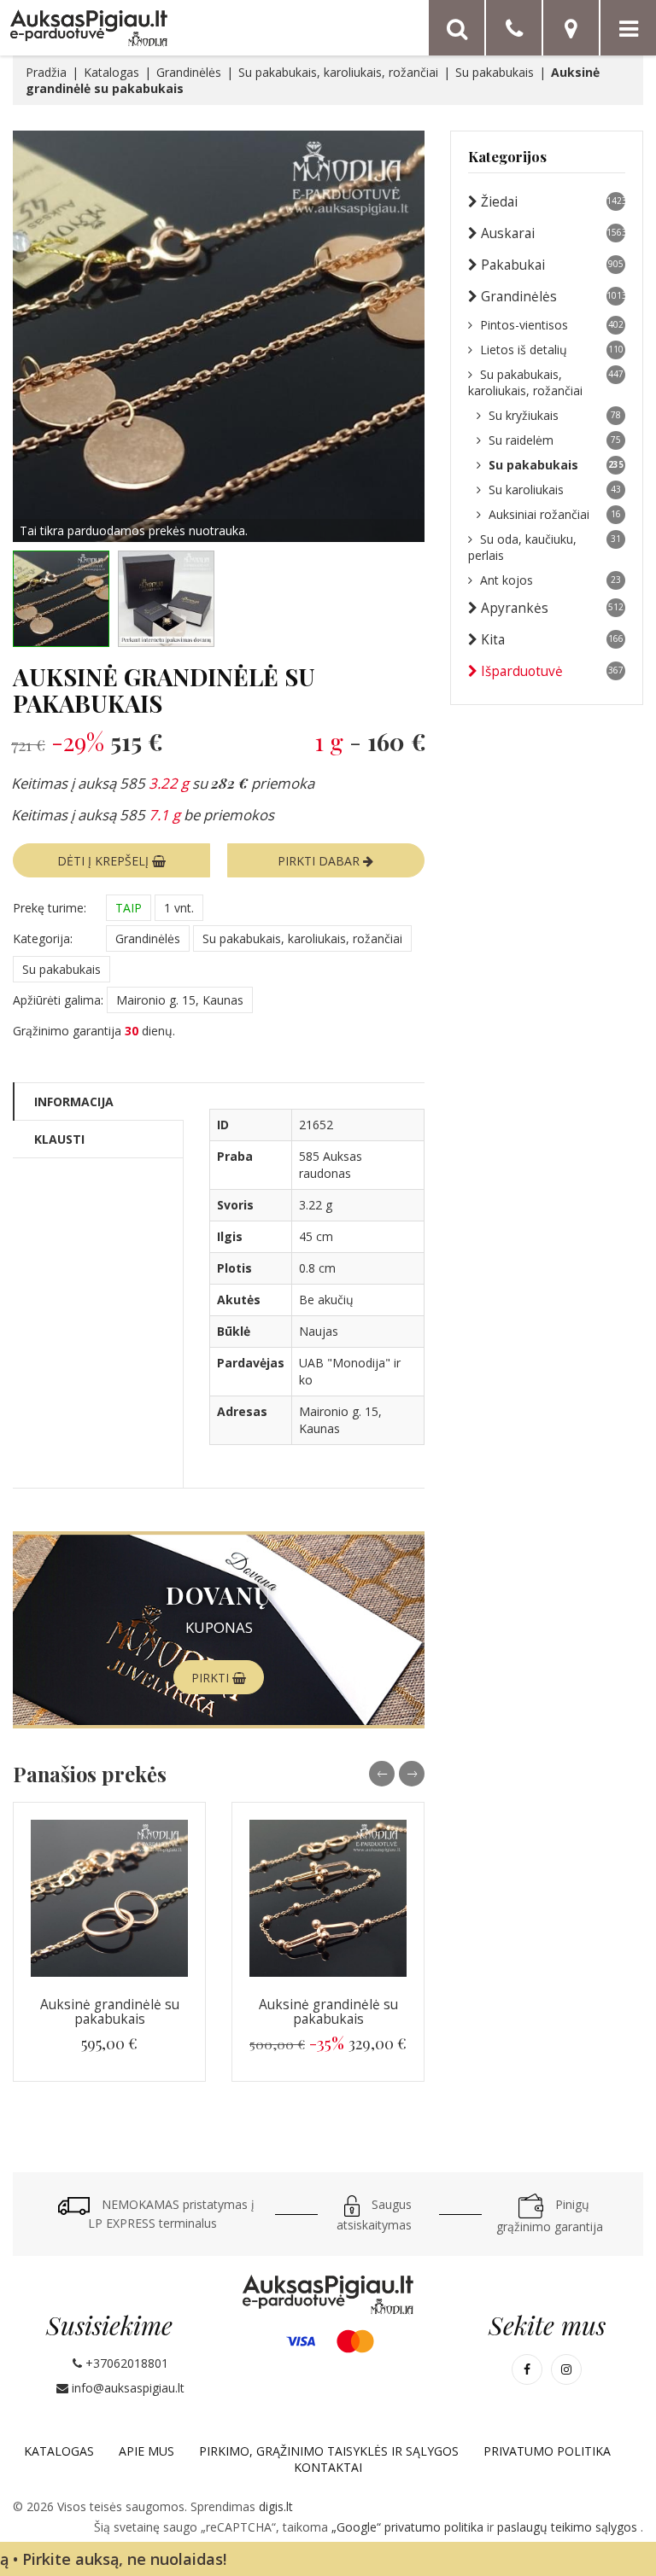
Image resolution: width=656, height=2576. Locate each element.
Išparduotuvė (552, 671)
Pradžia (46, 72)
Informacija (74, 1102)
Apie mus (146, 2451)
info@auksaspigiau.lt (126, 2388)
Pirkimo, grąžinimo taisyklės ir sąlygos (329, 2451)
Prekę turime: (50, 908)
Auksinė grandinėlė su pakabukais (110, 2012)
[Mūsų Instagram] (566, 2369)
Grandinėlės (189, 72)
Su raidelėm (555, 440)
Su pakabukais (495, 72)
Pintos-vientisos (552, 325)
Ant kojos (551, 580)
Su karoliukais (555, 490)
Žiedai (553, 202)
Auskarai (553, 233)
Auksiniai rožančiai (555, 514)
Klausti (59, 1139)
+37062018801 (125, 2363)
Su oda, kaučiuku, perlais (545, 547)
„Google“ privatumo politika (409, 2527)
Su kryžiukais (555, 415)
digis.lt (276, 2506)
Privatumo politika (547, 2451)
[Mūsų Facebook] (527, 2369)
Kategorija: (43, 938)
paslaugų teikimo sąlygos (569, 2527)
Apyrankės (552, 608)
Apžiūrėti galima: (58, 1000)
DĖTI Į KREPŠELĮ (105, 861)
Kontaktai (328, 2467)
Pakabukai (552, 265)
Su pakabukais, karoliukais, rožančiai (338, 72)
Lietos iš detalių (552, 350)
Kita (552, 640)
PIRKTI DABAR (320, 861)
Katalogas (111, 72)
